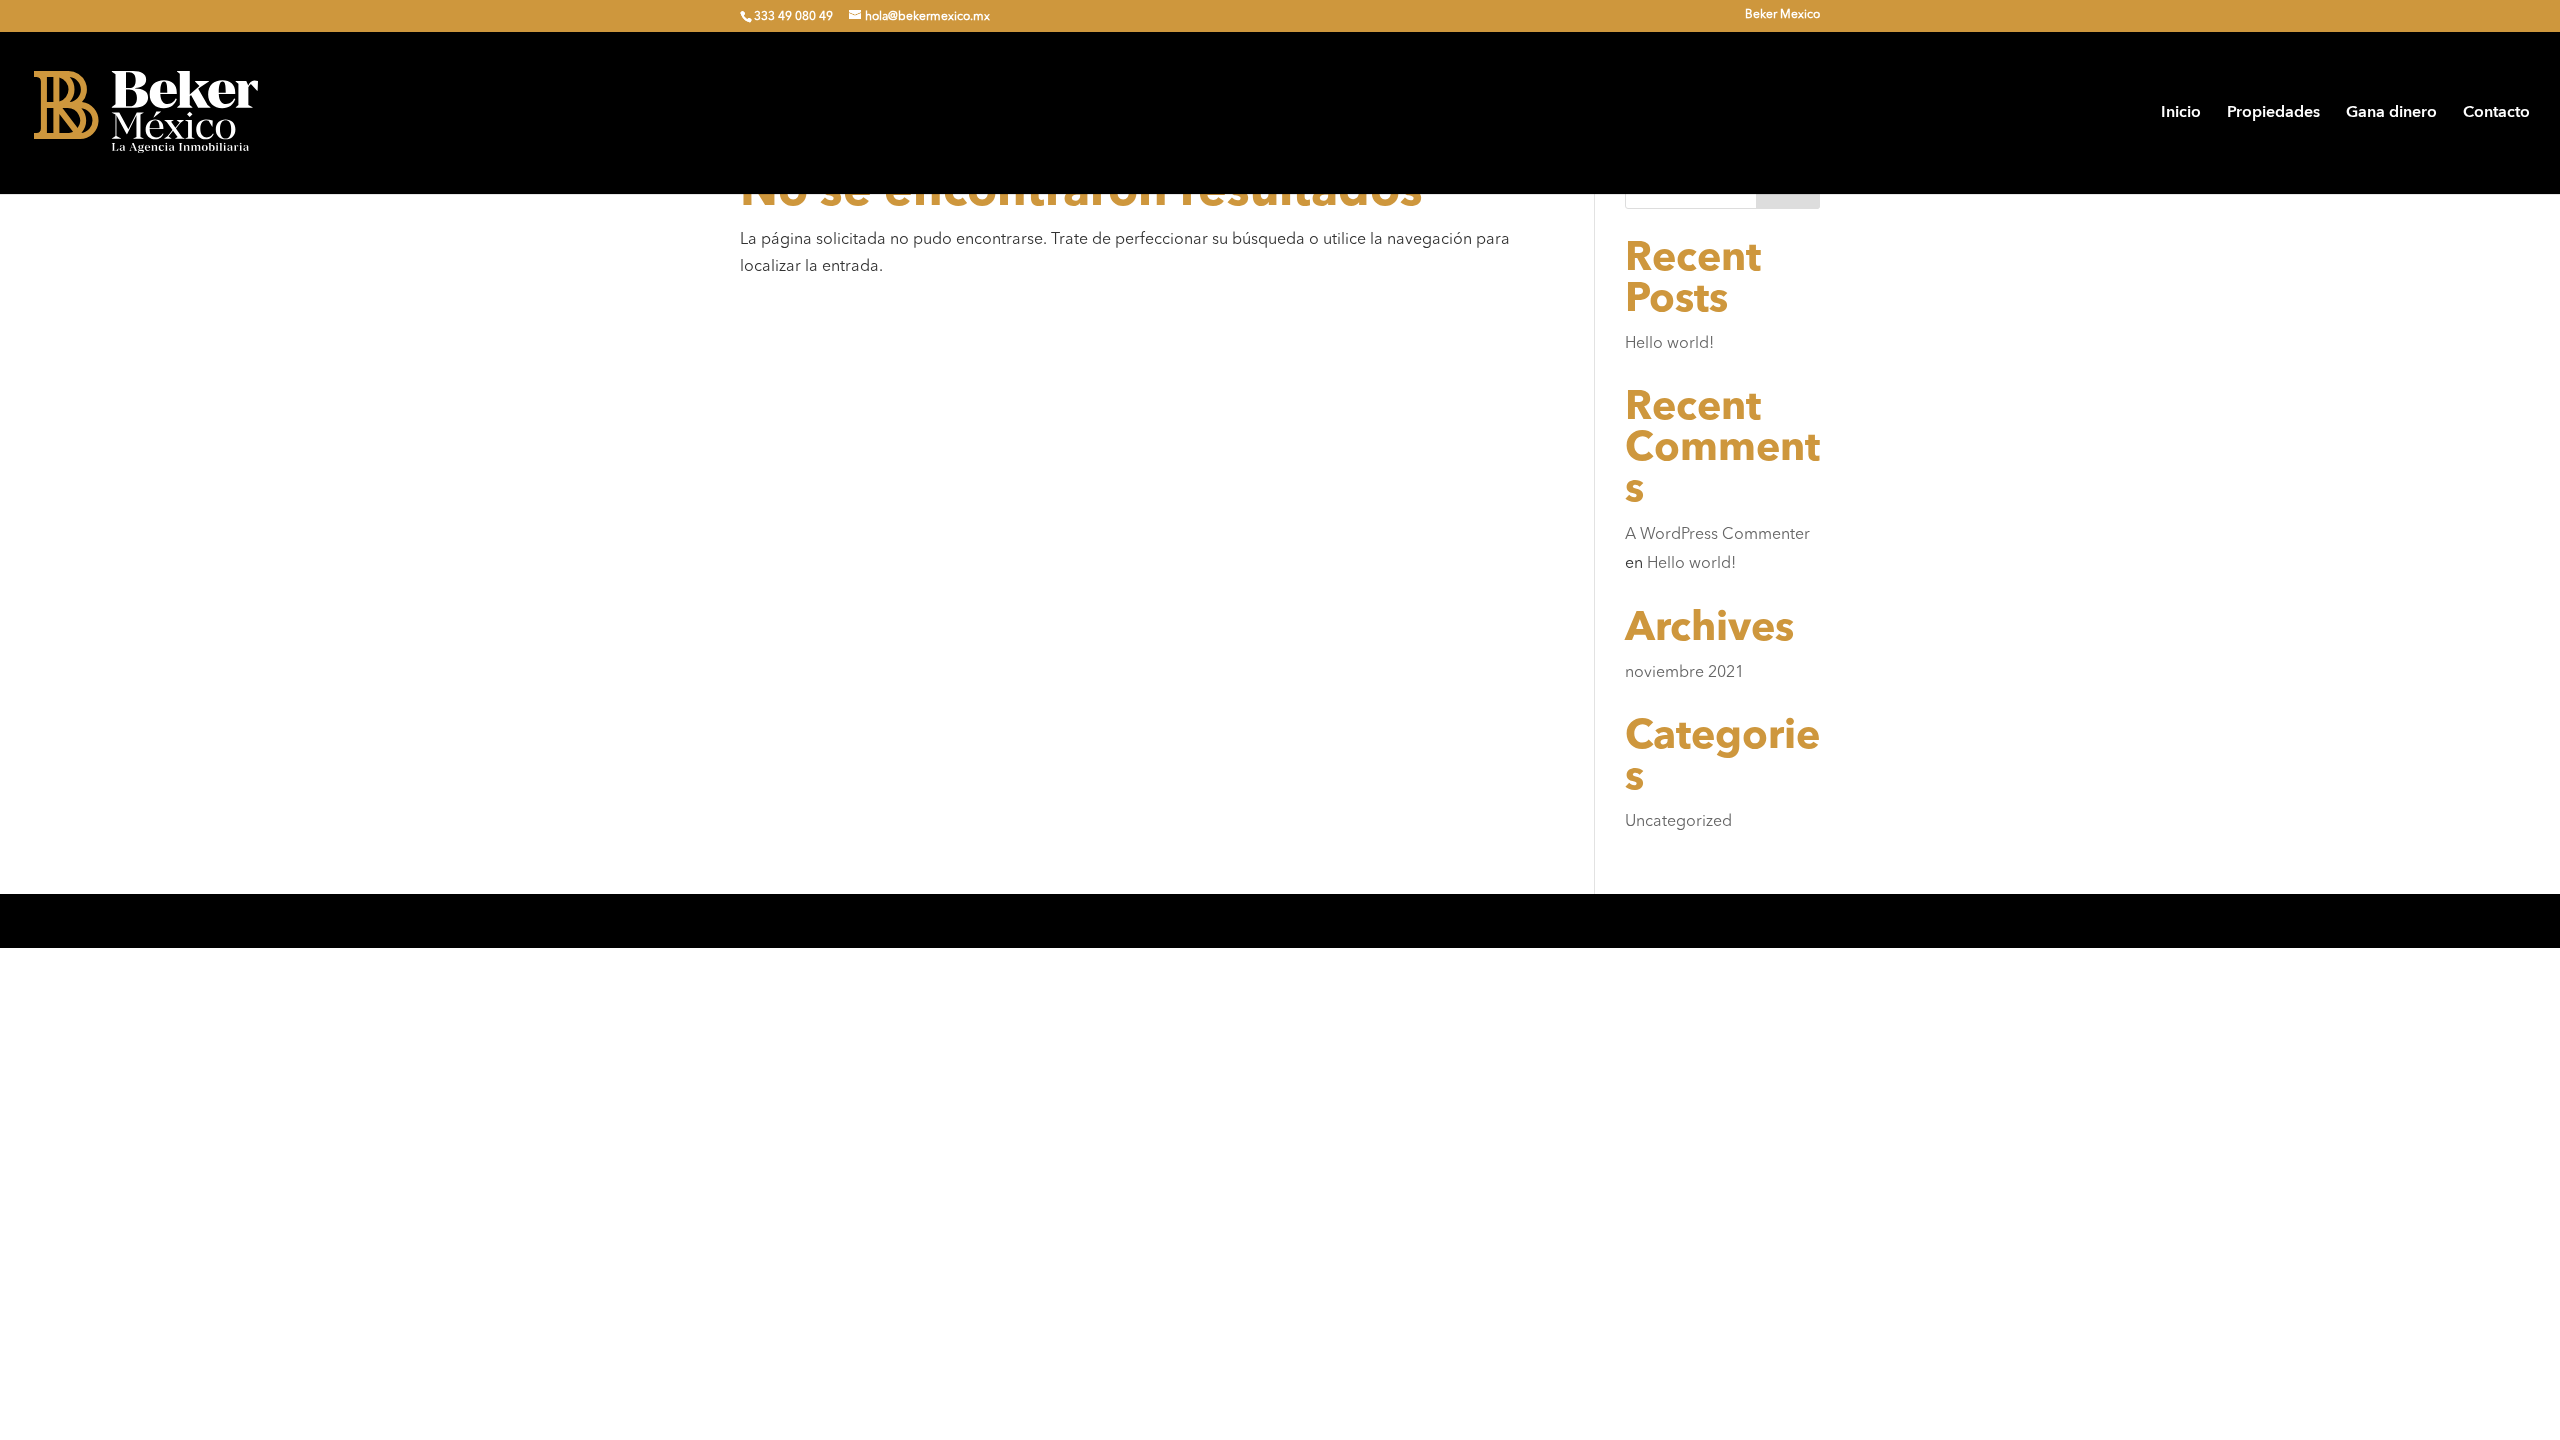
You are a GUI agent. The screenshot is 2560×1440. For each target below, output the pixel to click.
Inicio (2181, 114)
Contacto (2496, 114)
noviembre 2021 (1684, 673)
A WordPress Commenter (1717, 535)
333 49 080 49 (793, 17)
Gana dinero (2391, 114)
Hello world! (1669, 344)
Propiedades (2273, 114)
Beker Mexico (1782, 15)
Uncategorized (1678, 822)
